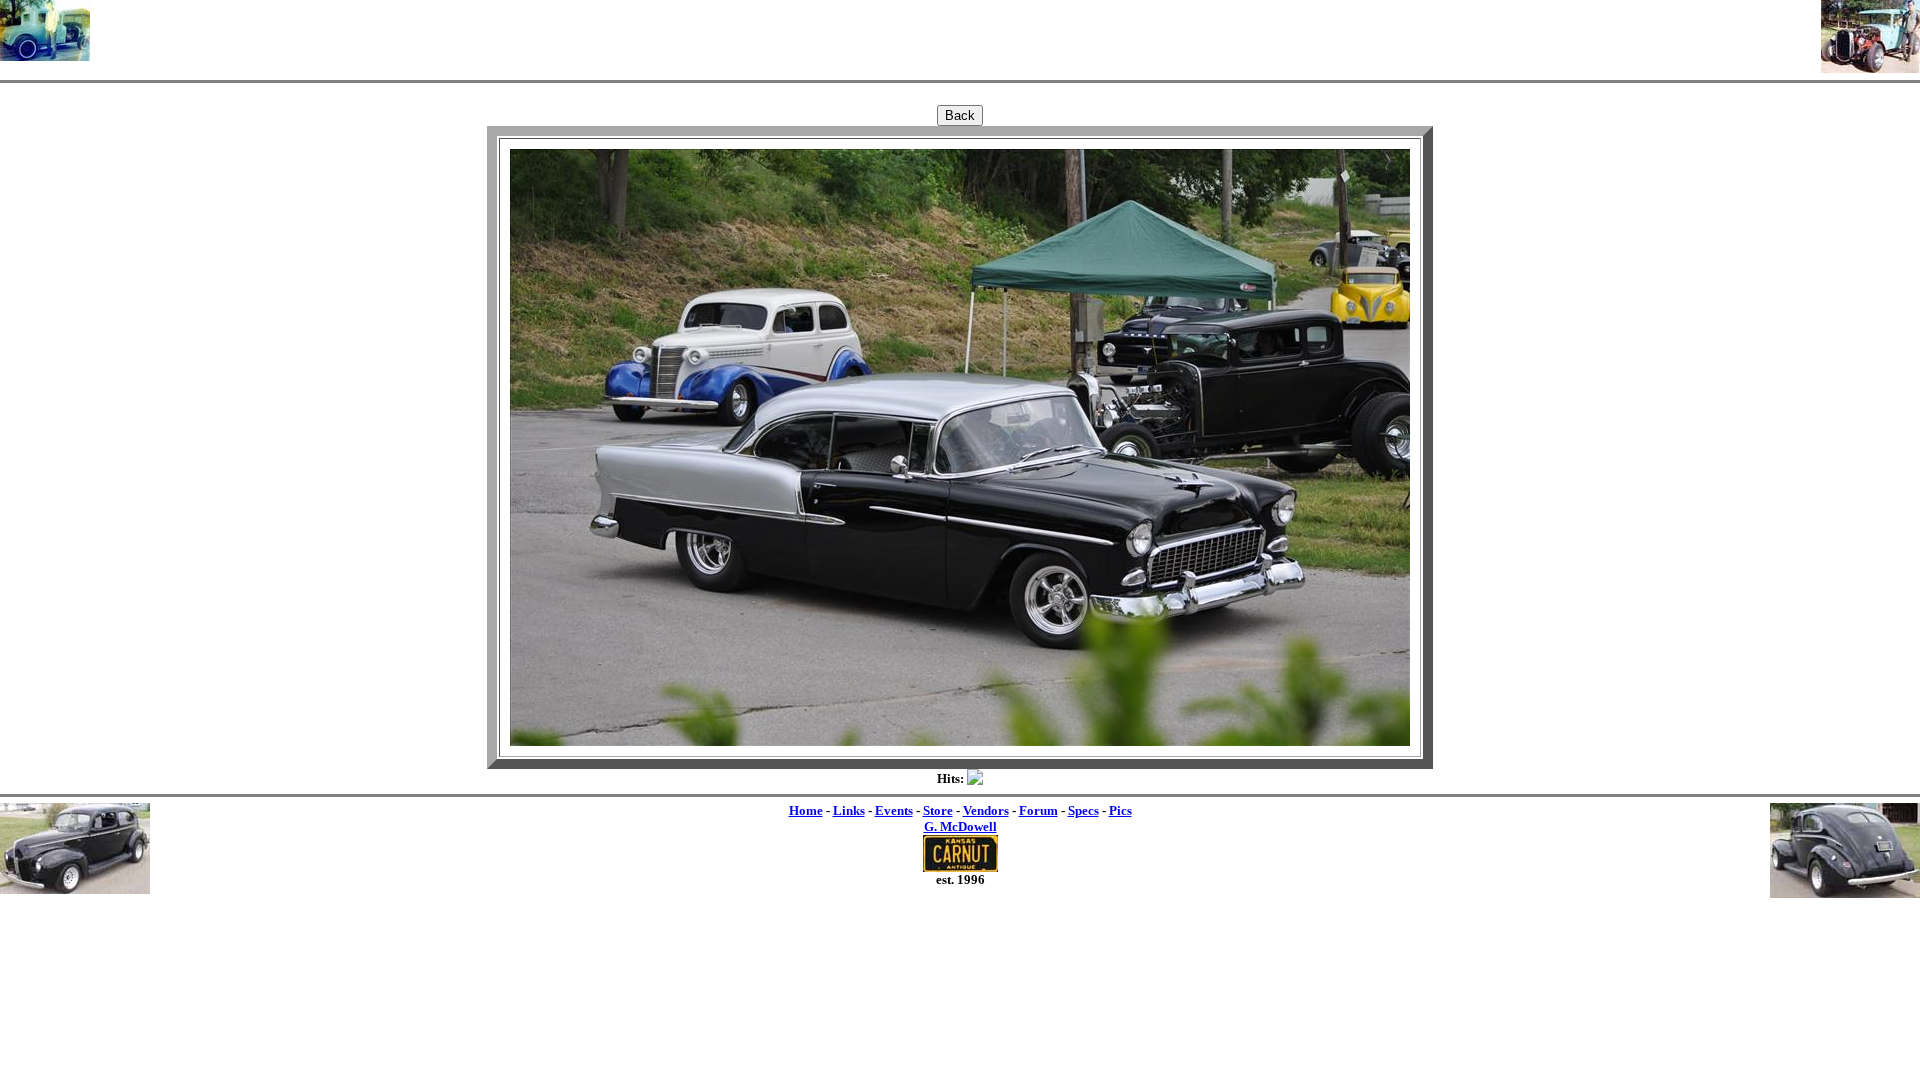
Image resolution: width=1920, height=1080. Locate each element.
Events (894, 810)
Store (938, 810)
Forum (1038, 810)
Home (806, 810)
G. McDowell (960, 826)
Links (849, 810)
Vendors (986, 810)
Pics (1120, 810)
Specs (1083, 810)
